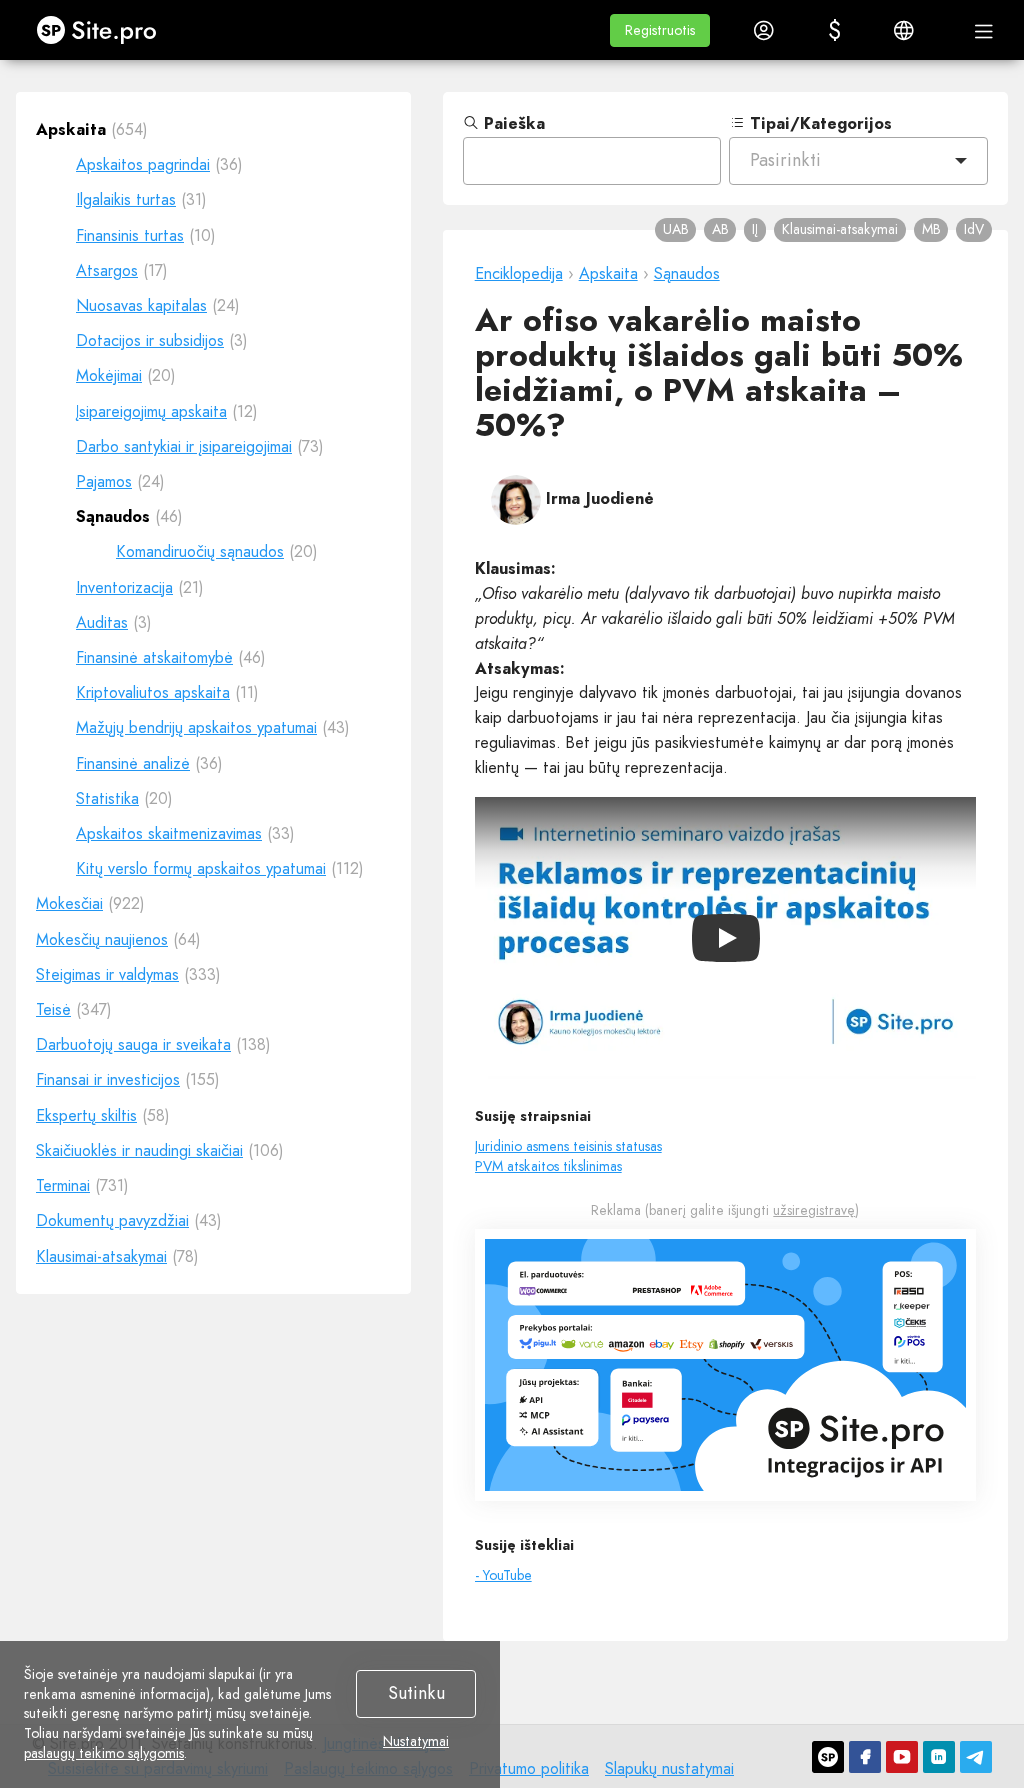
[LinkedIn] (939, 1757)
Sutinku (416, 1693)
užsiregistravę (814, 1210)
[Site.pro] (828, 1757)
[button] (660, 30)
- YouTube (503, 1575)
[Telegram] (976, 1757)
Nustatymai (416, 1742)
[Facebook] (865, 1757)
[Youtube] (902, 1757)
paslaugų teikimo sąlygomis (104, 1753)
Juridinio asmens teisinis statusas (568, 1146)
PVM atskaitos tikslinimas (548, 1166)
